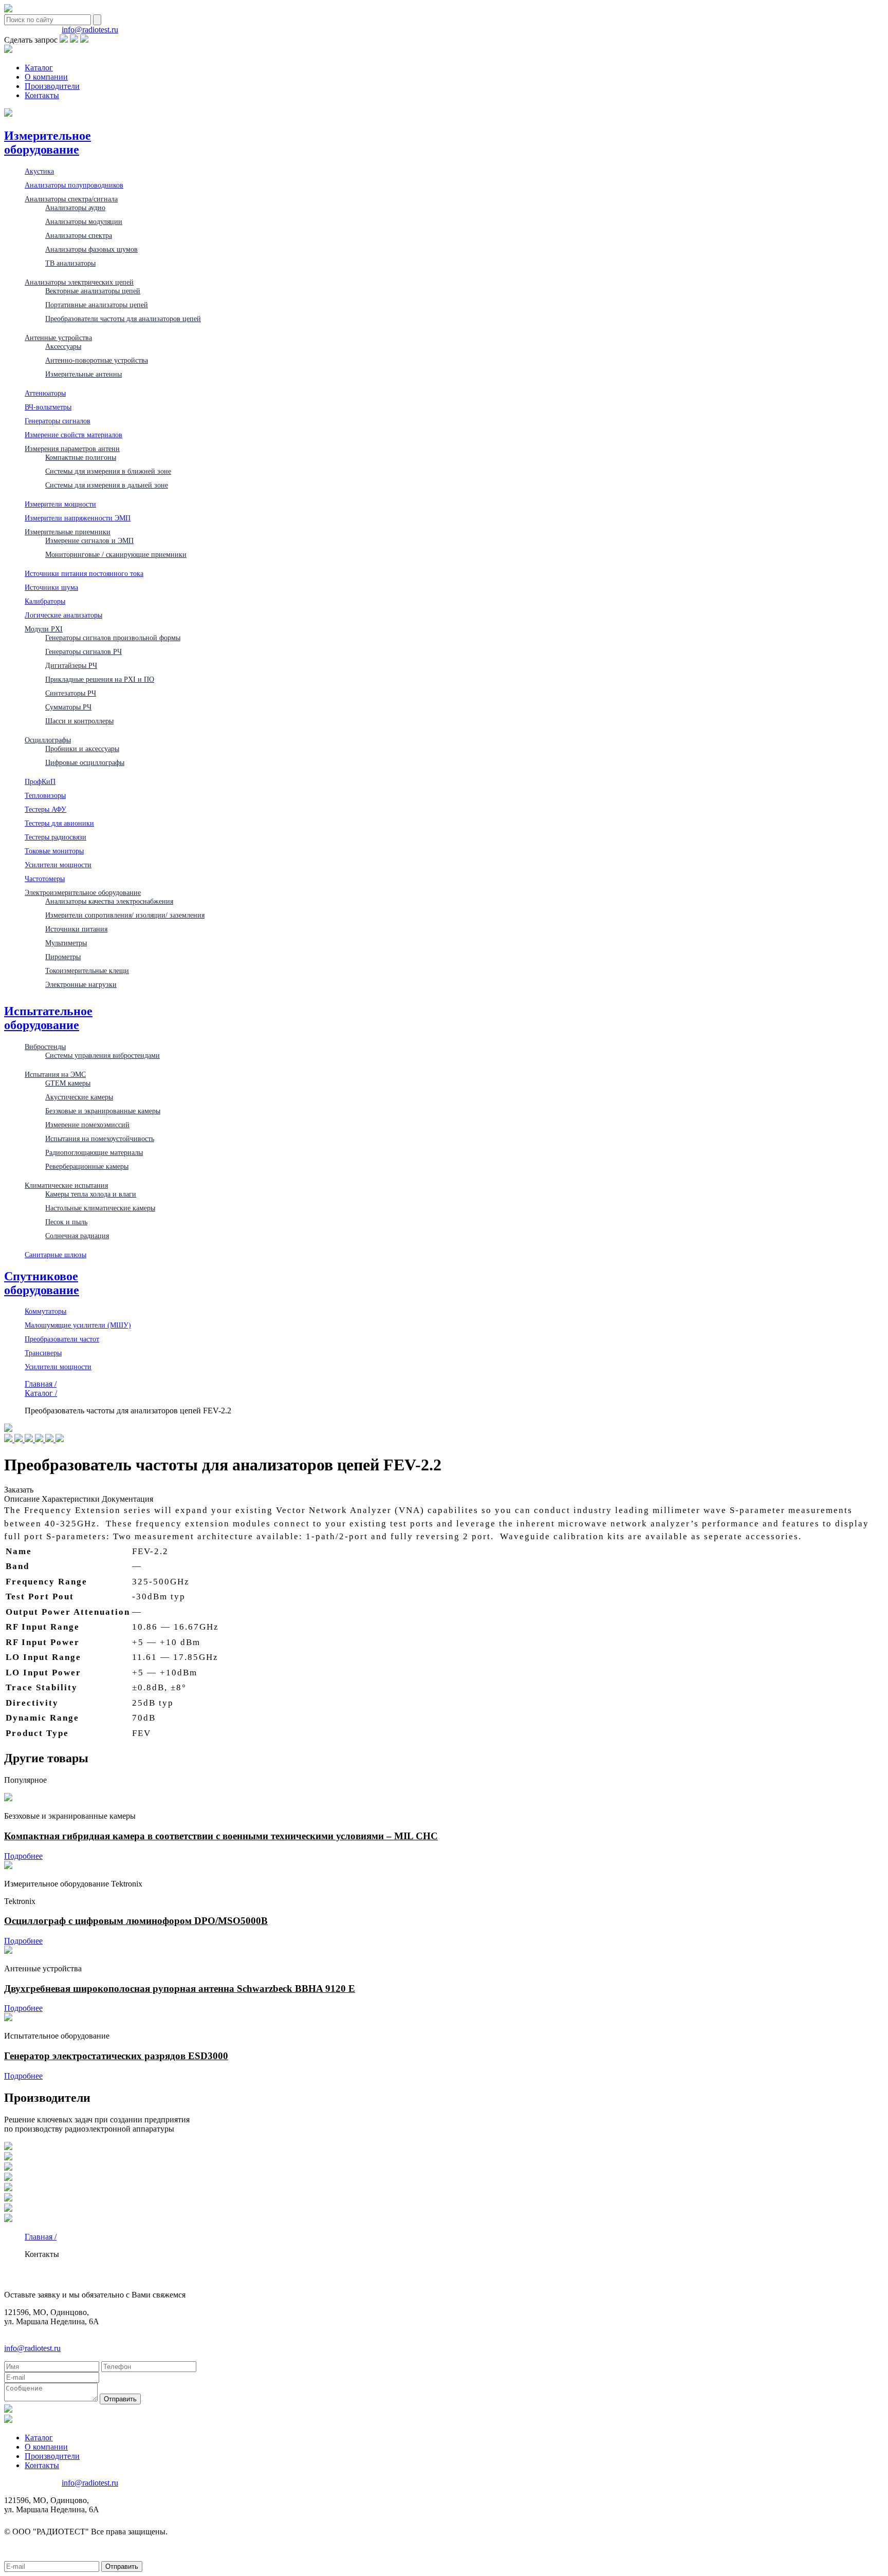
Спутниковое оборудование (42, 1283)
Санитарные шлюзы (55, 1255)
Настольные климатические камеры (100, 1208)
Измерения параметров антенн (72, 449)
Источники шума (51, 587)
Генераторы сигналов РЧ (84, 651)
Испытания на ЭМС (55, 1074)
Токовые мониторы (54, 851)
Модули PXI (44, 629)
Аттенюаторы (45, 393)
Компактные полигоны (81, 457)
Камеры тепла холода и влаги (91, 1194)
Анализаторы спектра (79, 235)
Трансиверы (43, 1353)
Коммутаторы (45, 1311)
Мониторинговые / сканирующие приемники (116, 554)
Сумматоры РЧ (68, 707)
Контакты (42, 95)
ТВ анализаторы (70, 263)
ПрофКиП (40, 781)
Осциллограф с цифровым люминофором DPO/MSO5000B (136, 1921)
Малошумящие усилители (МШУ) (78, 1325)
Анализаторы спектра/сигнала (71, 199)
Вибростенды (45, 1047)
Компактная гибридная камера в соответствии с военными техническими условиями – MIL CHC (221, 1836)
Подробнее (23, 1856)
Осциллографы (48, 740)
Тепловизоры (45, 795)
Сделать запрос (31, 40)
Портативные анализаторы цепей (97, 305)
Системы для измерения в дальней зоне (107, 485)
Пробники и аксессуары (82, 749)
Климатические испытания (66, 1185)
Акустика (39, 171)
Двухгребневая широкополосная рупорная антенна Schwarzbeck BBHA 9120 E (180, 1989)
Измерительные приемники (68, 532)
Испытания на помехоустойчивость (100, 1138)
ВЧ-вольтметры (48, 407)
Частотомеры (45, 879)
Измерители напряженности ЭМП (78, 518)
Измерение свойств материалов (73, 435)
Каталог (39, 68)
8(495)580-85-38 (32, 30)
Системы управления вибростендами (103, 1055)
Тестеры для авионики (59, 823)
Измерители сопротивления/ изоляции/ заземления (125, 915)
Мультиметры (66, 943)
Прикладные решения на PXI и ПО (100, 679)
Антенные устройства (58, 338)
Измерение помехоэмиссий (87, 1125)
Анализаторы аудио (75, 208)
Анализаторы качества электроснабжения (109, 901)
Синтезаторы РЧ (71, 693)
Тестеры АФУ (45, 809)
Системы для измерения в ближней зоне (108, 471)
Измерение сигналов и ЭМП (89, 540)
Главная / (41, 1384)
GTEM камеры (68, 1083)
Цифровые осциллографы (85, 762)
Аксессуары (63, 346)
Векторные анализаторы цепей (93, 291)
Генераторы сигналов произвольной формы (113, 638)
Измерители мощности (60, 504)
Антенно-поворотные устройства (97, 360)
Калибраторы (45, 601)
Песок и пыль (66, 1222)
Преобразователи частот (62, 1339)
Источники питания (76, 929)
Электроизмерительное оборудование (83, 892)
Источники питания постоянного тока (84, 573)
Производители (52, 86)
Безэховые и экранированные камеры (103, 1111)
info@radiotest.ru (90, 30)
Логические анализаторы (63, 615)
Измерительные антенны (84, 374)
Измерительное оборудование (48, 143)
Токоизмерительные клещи (87, 970)
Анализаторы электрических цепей (79, 282)
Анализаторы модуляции (84, 221)
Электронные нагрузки (81, 984)
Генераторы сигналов (58, 421)
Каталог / (41, 1393)
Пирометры (63, 957)
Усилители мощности (58, 865)
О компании (46, 77)
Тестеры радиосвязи (55, 837)
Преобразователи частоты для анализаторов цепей (123, 319)
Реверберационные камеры (87, 1166)
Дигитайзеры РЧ (71, 665)
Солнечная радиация (77, 1236)
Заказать (19, 1490)
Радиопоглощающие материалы (94, 1152)
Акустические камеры (79, 1097)
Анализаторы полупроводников (74, 185)
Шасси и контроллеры (79, 721)
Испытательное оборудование (48, 1018)
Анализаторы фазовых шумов (91, 249)
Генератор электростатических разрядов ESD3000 (116, 2056)
